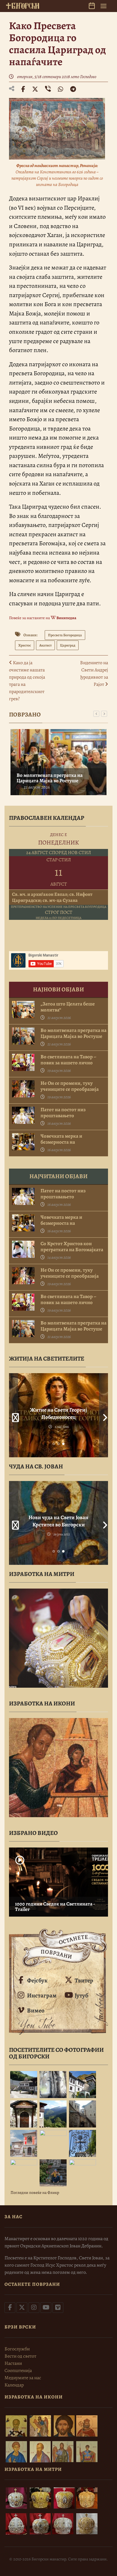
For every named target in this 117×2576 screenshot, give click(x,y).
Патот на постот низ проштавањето (63, 1113)
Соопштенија (18, 2371)
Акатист (45, 645)
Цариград (68, 645)
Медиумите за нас (23, 2378)
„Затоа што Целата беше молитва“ (68, 1007)
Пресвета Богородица (65, 635)
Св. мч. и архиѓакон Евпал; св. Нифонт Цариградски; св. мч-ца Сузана (52, 897)
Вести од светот (20, 2356)
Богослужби (17, 2349)
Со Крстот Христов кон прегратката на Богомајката (72, 1247)
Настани (13, 2363)
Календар (14, 2385)
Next (103, 1415)
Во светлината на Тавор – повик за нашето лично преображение (68, 1063)
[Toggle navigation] (103, 6)
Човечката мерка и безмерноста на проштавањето (61, 1142)
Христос (25, 645)
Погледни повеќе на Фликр (35, 2193)
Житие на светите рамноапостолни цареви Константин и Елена (59, 1417)
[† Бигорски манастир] (23, 6)
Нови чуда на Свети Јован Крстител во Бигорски (58, 1521)
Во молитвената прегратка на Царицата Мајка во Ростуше (49, 778)
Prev (13, 1415)
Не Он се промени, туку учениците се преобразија (70, 1086)
